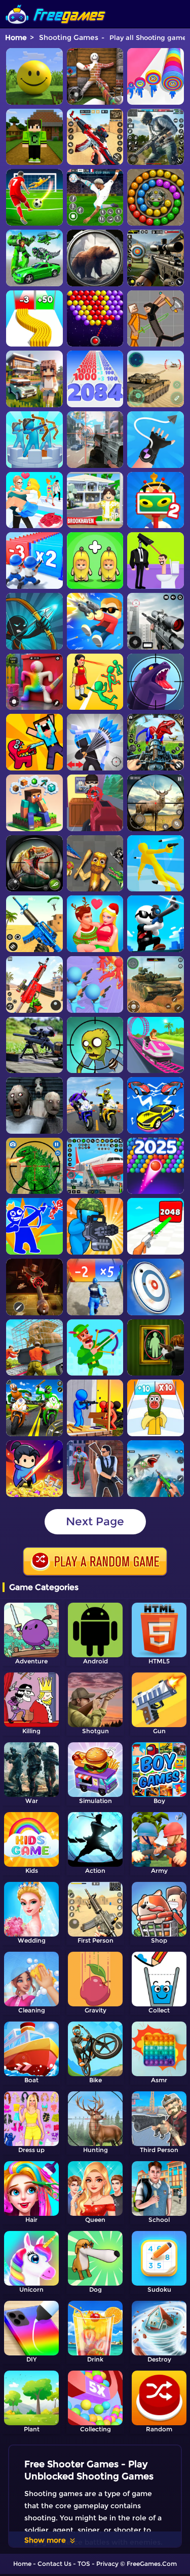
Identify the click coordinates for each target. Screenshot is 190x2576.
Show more (45, 2540)
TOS (84, 2564)
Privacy (107, 2564)
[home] (56, 4)
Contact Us (54, 2564)
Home (16, 37)
